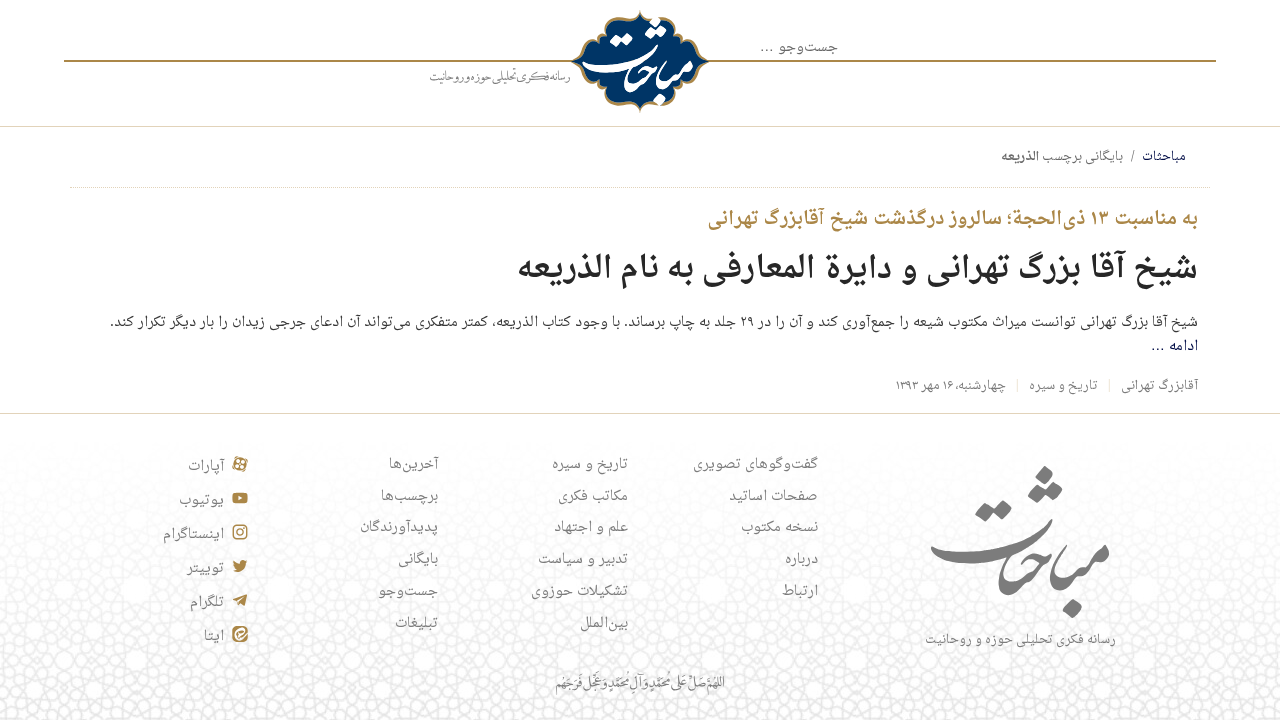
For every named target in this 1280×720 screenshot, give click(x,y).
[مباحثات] (640, 61)
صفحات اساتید (773, 497)
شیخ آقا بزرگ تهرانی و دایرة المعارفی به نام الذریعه (857, 269)
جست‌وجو (408, 592)
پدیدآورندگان (399, 528)
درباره (801, 560)
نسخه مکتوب (779, 528)
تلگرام (207, 603)
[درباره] (500, 77)
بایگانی (418, 560)
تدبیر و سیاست (583, 560)
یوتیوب (201, 501)
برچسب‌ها (409, 497)
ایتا (214, 637)
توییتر (205, 569)
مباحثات (1164, 157)
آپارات (206, 467)
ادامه (1174, 347)
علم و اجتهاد (591, 528)
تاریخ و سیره (1063, 386)
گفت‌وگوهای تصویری (755, 465)
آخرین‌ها (413, 465)
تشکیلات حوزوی (579, 592)
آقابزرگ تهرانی (1159, 386)
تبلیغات (416, 624)
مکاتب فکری (593, 497)
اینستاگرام (193, 535)
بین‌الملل (604, 624)
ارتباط (800, 592)
